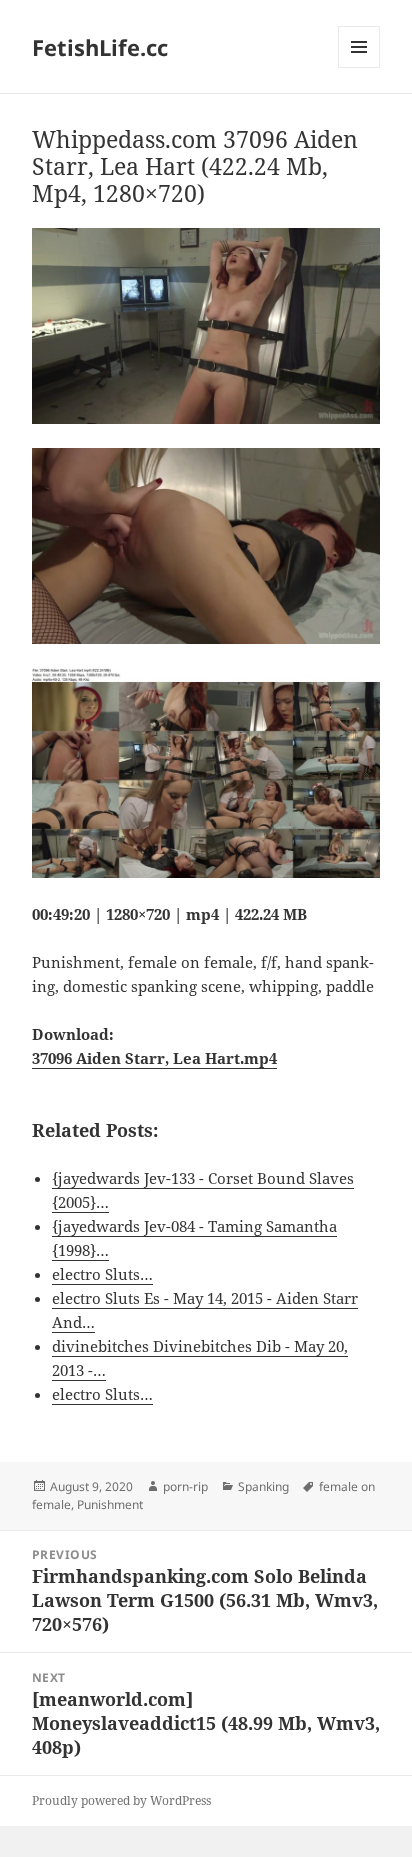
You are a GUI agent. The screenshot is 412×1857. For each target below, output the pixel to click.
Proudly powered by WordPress (121, 1800)
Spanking (263, 1486)
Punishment (110, 1504)
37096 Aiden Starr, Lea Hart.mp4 (154, 1058)
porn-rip (185, 1486)
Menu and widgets (359, 67)
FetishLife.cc (100, 47)
